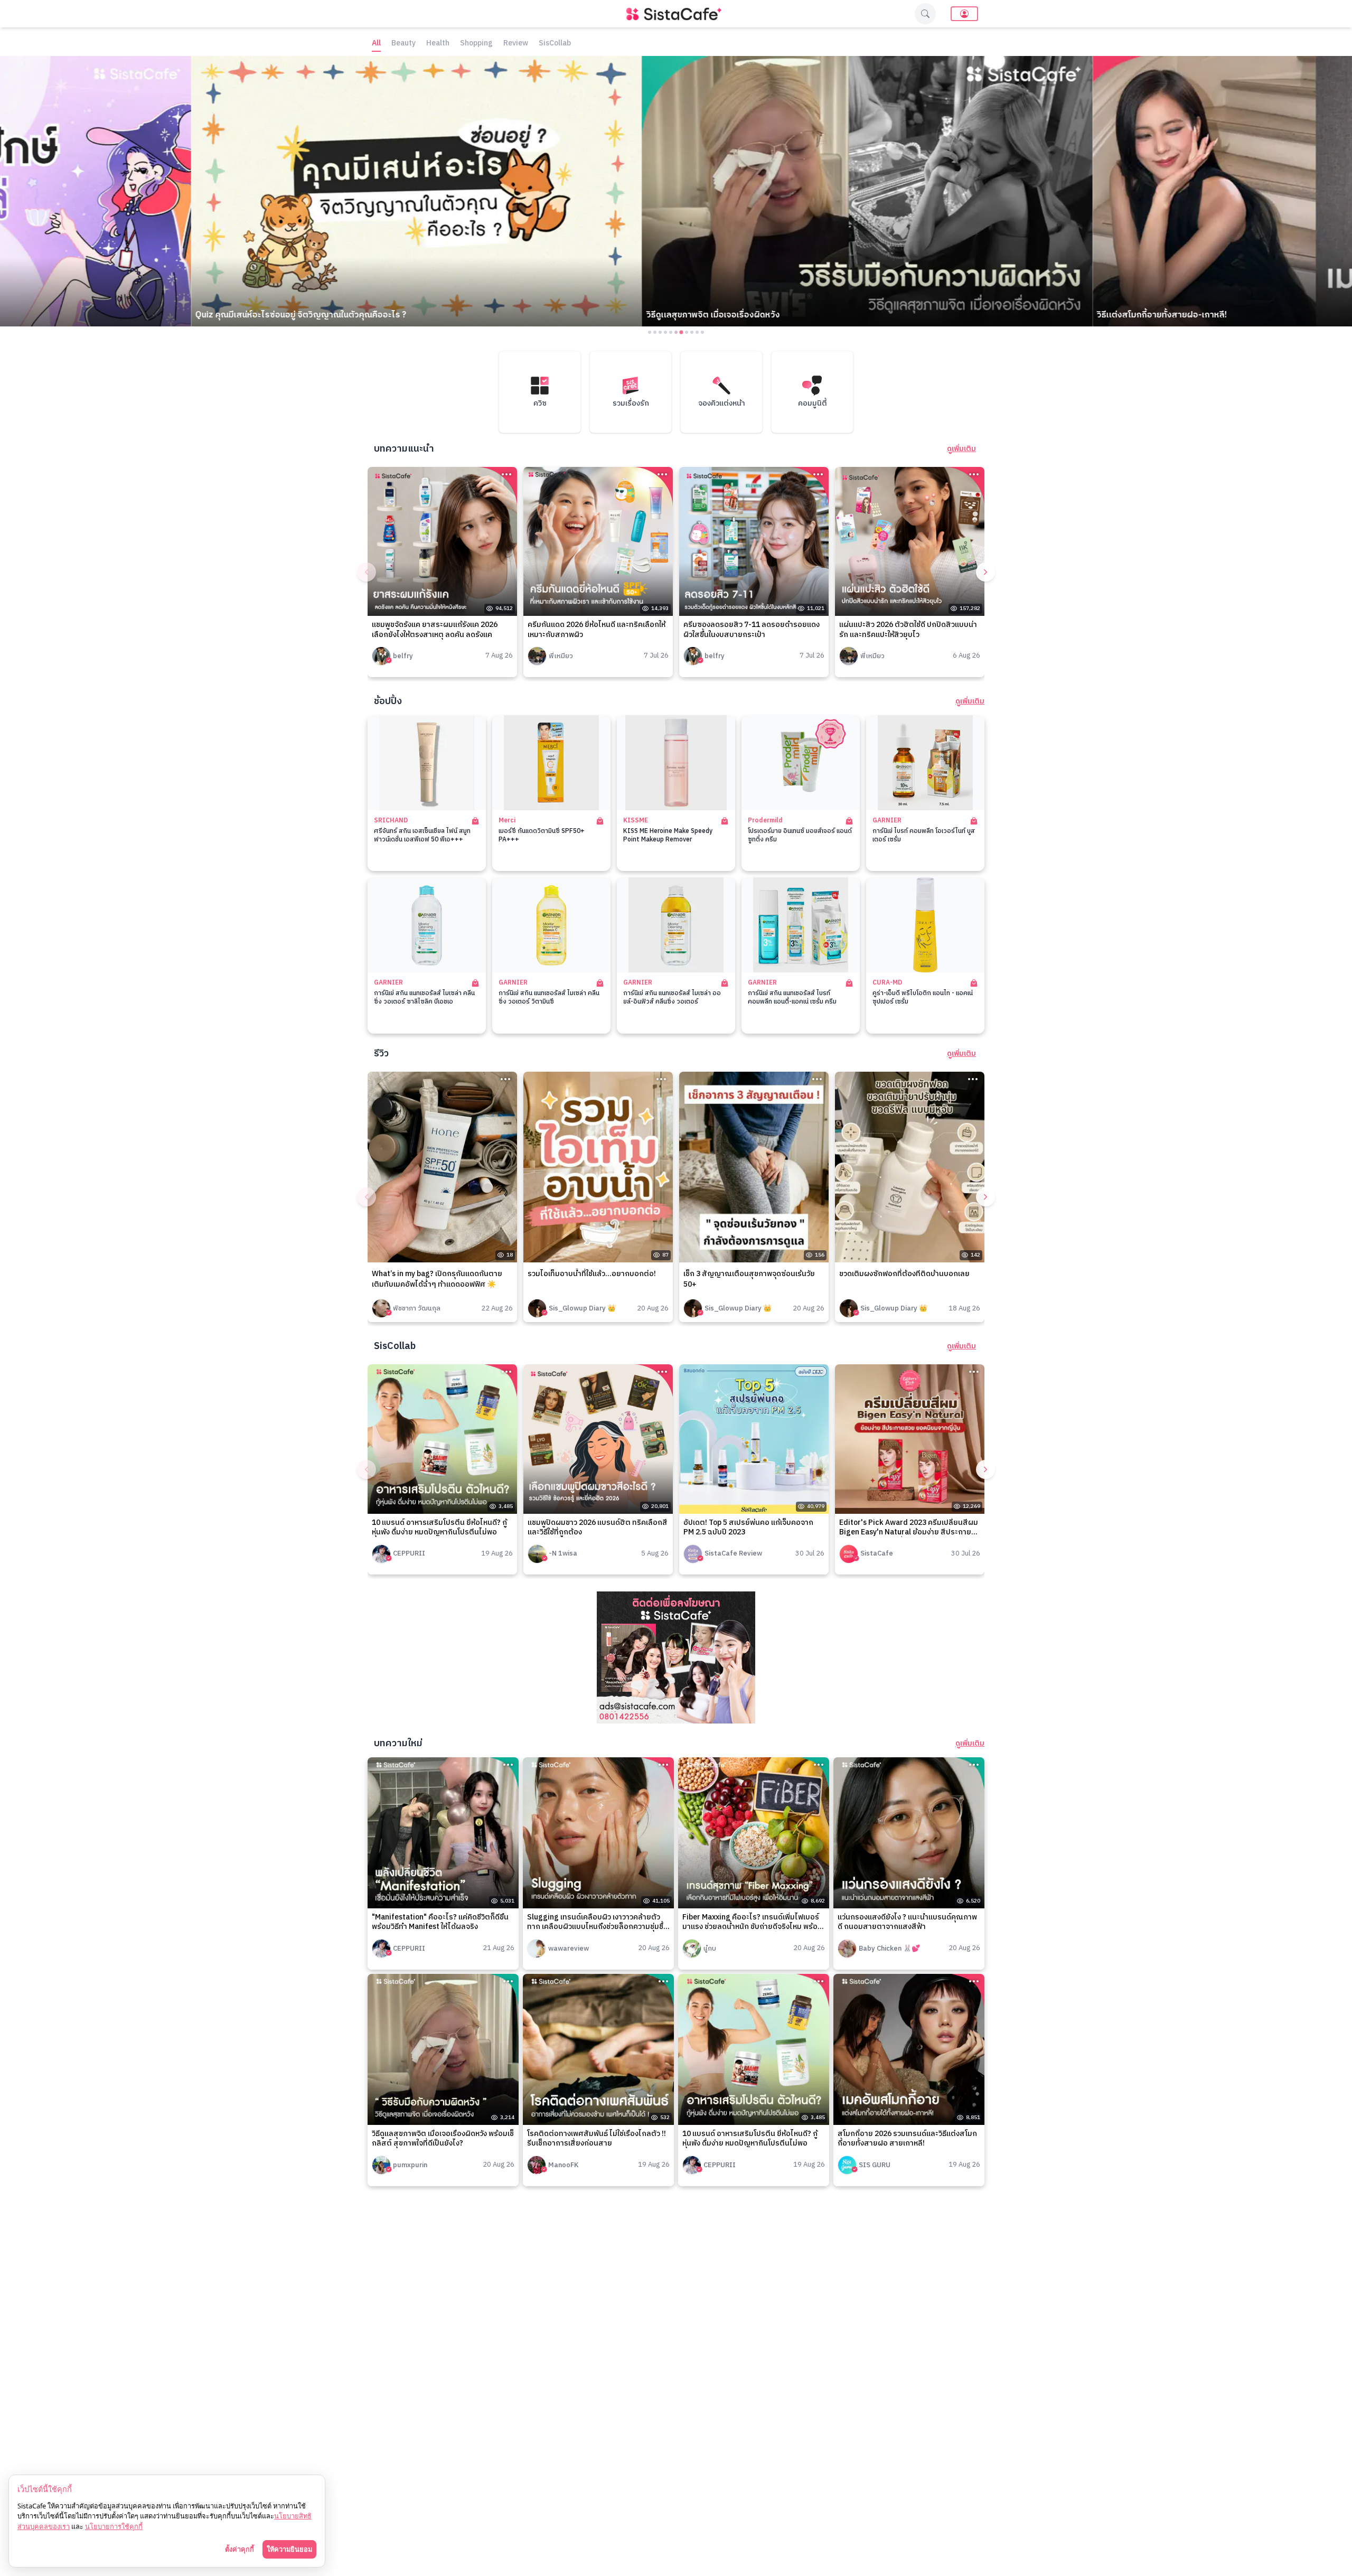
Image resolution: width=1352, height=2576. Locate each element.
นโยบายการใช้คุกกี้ (114, 2526)
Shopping (476, 44)
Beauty (403, 44)
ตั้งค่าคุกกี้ (240, 2549)
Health (438, 44)
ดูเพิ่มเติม (961, 449)
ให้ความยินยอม (289, 2549)
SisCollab (555, 44)
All (376, 44)
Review (516, 44)
